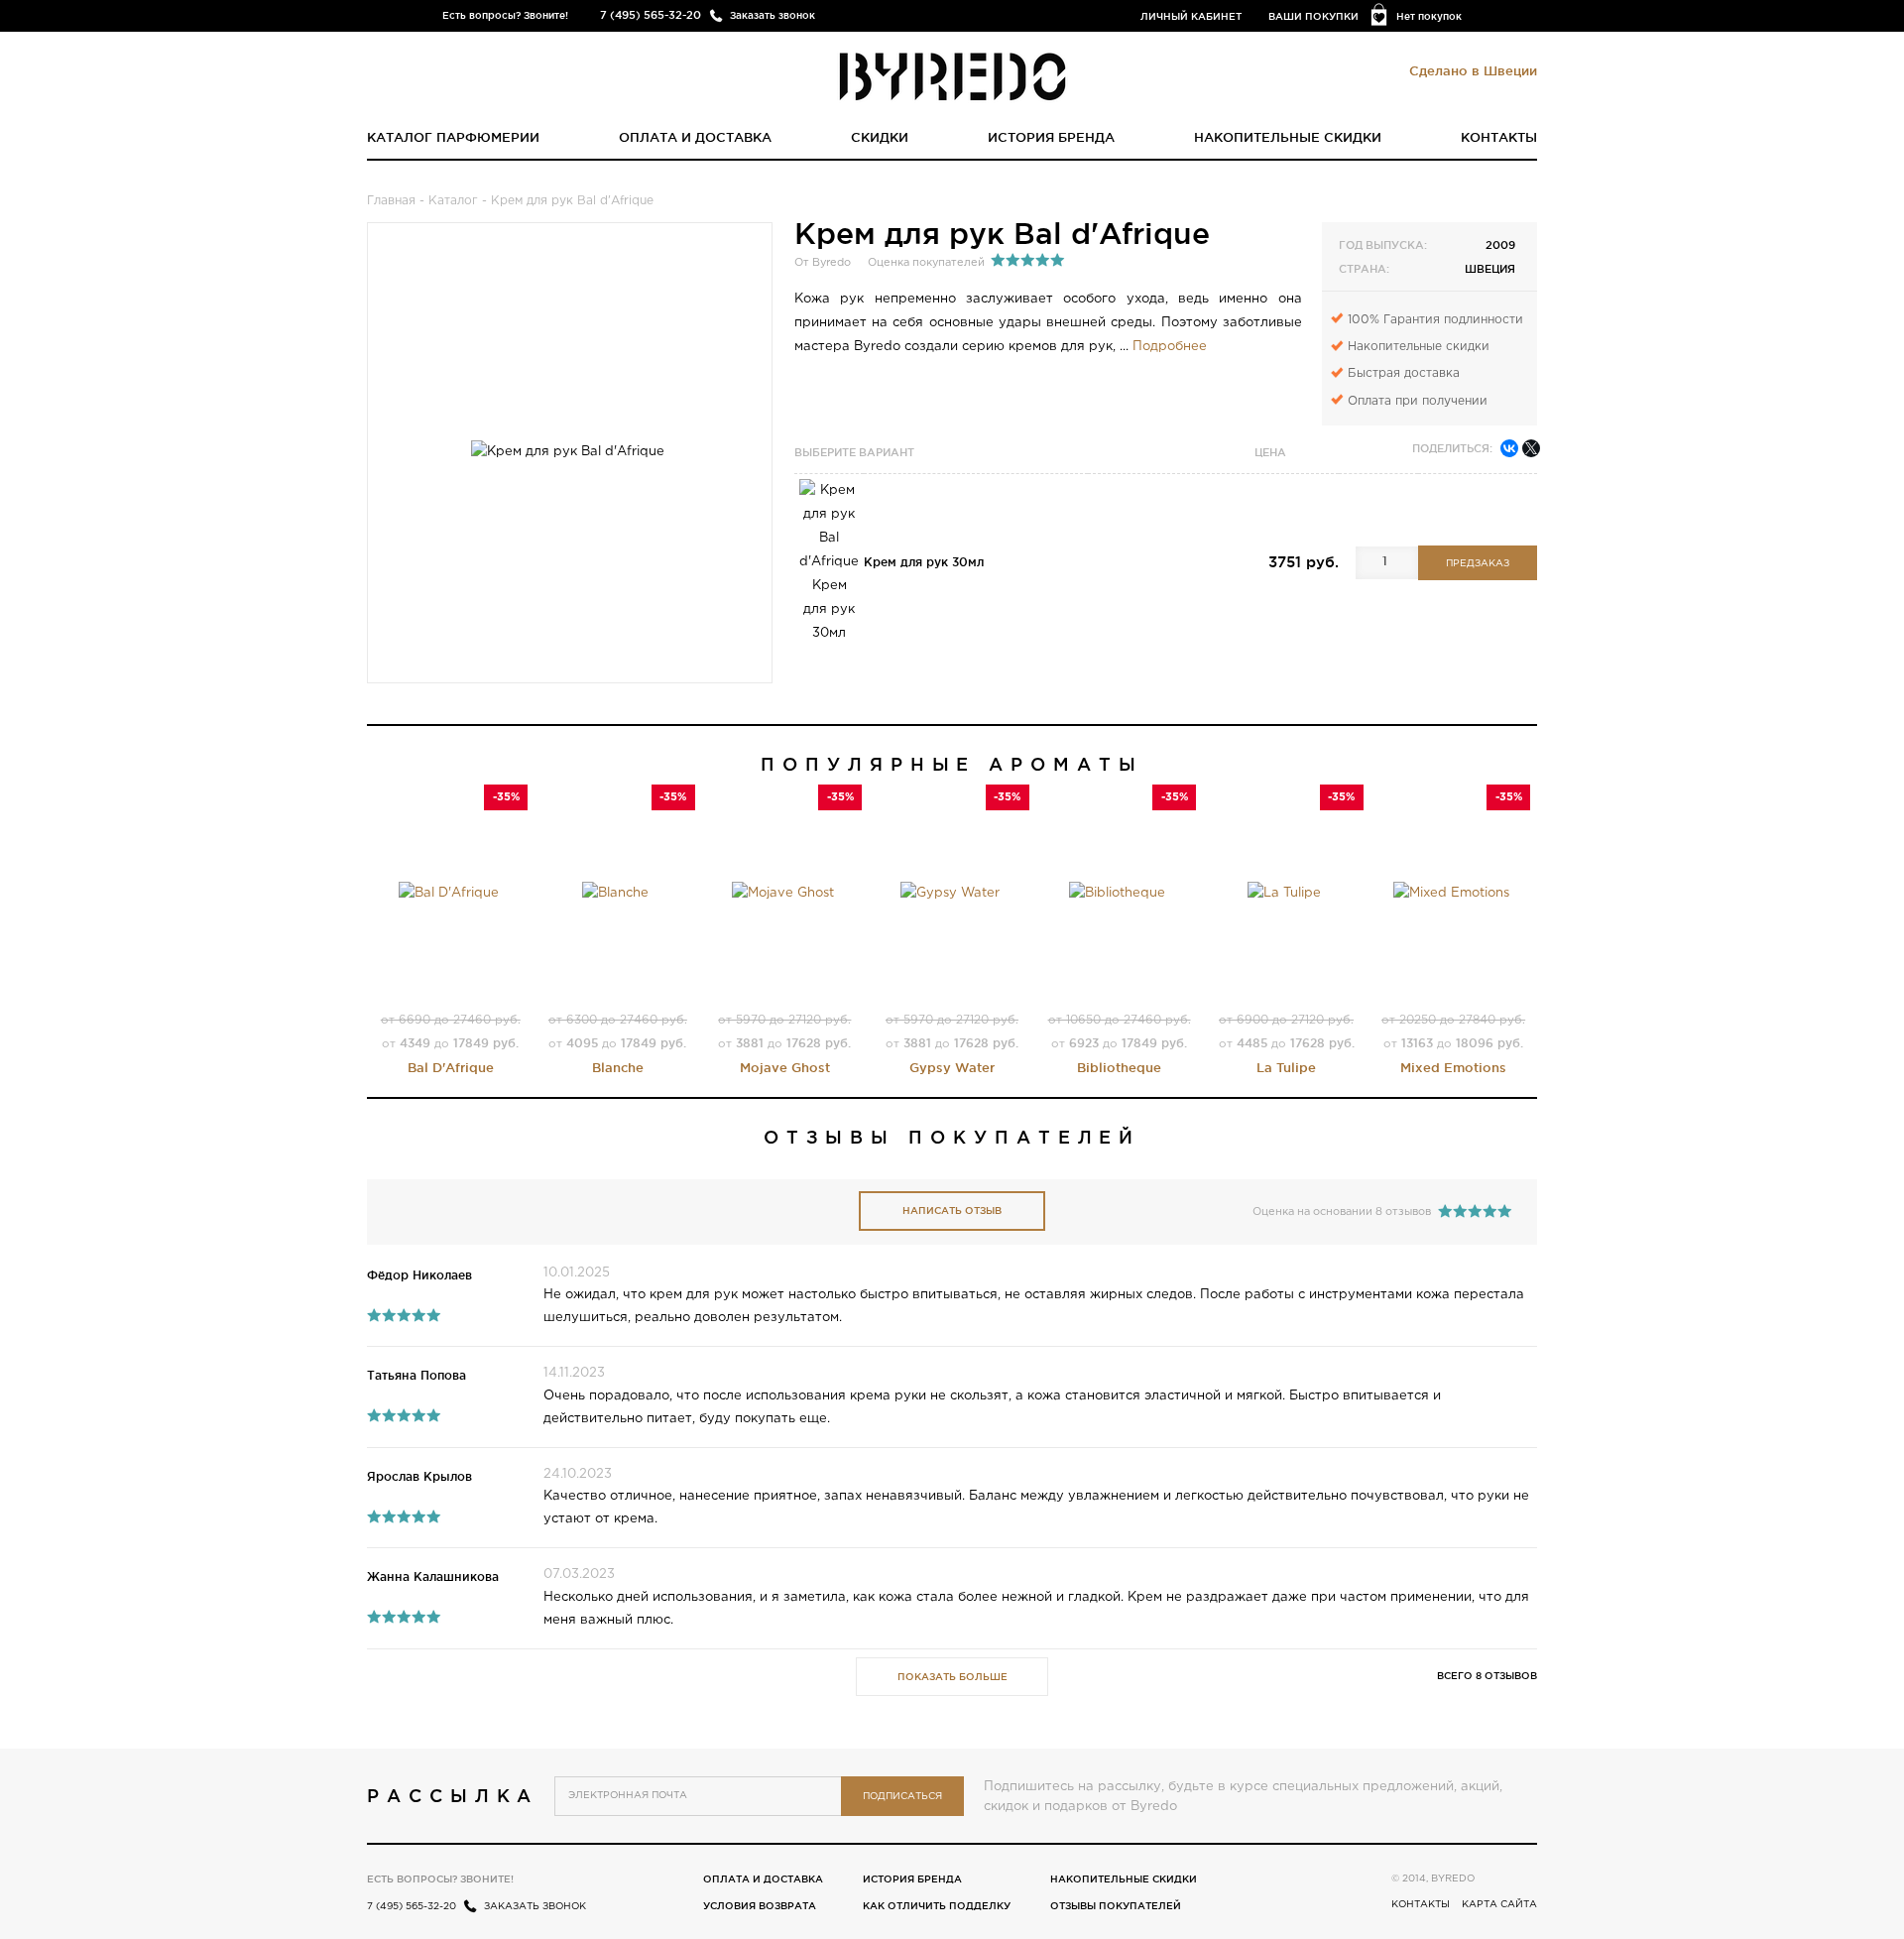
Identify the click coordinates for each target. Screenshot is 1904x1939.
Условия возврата (760, 1906)
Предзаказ (1478, 564)
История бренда (1051, 137)
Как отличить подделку (937, 1906)
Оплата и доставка (695, 137)
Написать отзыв (952, 1211)
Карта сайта (1499, 1905)
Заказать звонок (773, 15)
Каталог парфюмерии (453, 137)
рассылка (453, 1795)
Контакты (1499, 137)
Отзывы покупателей (1116, 1906)
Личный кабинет (1191, 16)
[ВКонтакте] (1509, 448)
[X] (1531, 448)
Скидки (880, 137)
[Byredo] (952, 75)
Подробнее (1170, 347)
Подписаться (902, 1797)
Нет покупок (1429, 16)
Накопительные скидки (1288, 137)
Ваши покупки (1313, 16)
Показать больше (952, 1677)
